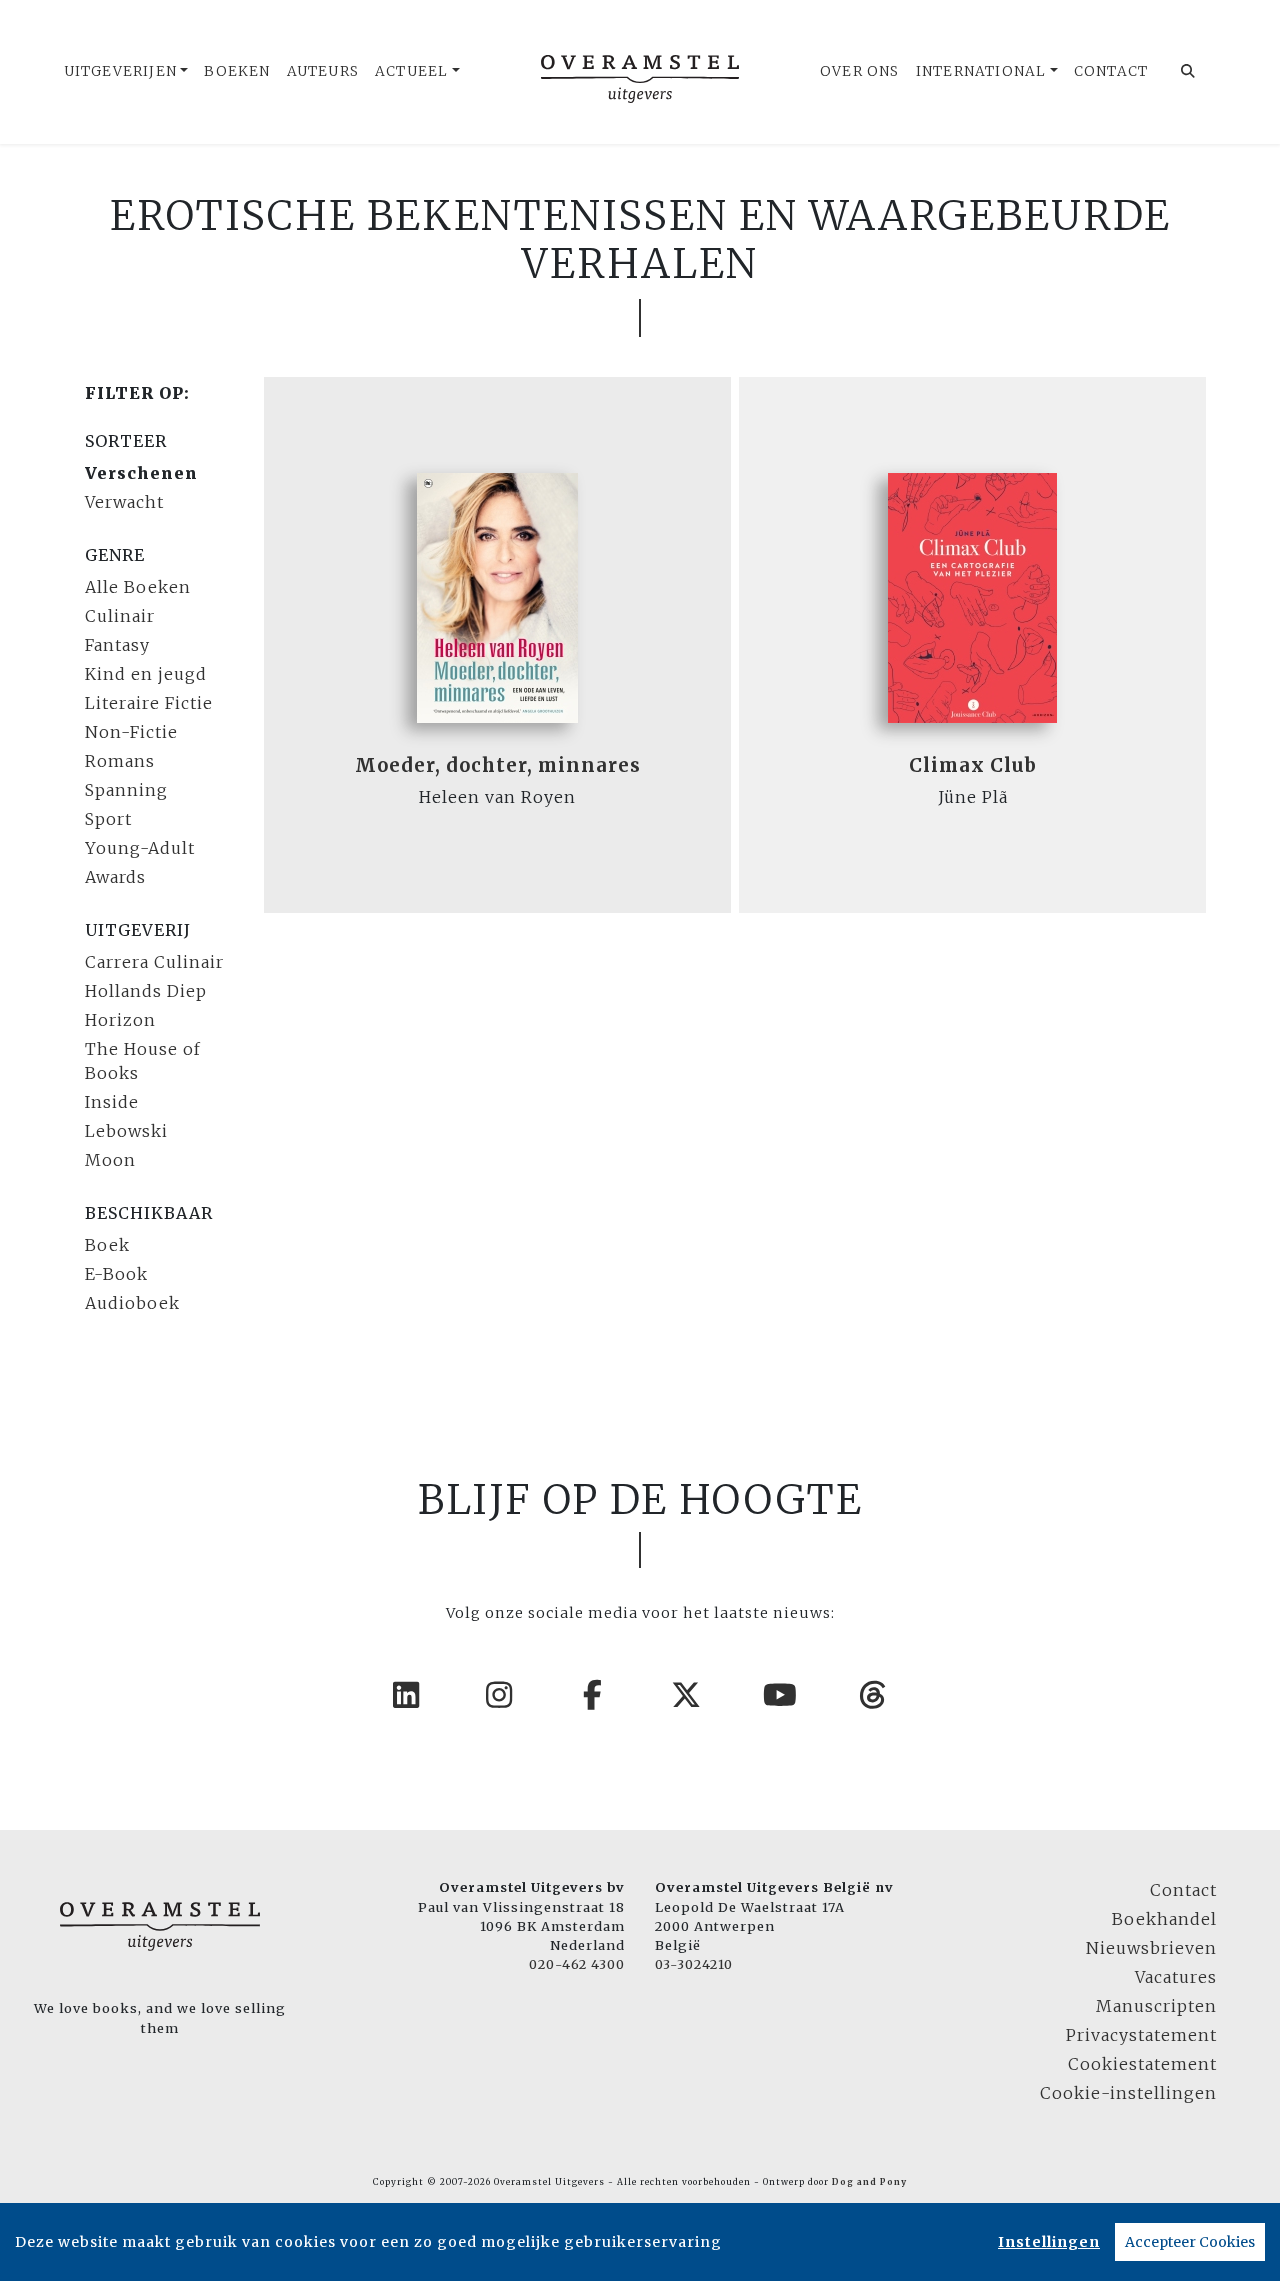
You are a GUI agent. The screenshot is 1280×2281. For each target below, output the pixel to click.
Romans (120, 761)
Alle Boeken (138, 587)
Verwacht (124, 502)
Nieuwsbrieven (1151, 1948)
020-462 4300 (577, 1964)
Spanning (126, 790)
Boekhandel (1164, 1919)
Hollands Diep (146, 991)
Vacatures (1176, 1977)
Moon (110, 1160)
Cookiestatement (1142, 2064)
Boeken (237, 71)
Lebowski (126, 1131)
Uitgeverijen (120, 71)
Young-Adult (140, 848)
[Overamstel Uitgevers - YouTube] (781, 1695)
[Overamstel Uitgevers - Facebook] (594, 1695)
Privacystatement (1141, 2035)
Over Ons (860, 71)
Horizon (120, 1020)
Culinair (120, 616)
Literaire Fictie (149, 703)
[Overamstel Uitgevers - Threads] (874, 1695)
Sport (108, 819)
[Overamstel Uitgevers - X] (687, 1695)
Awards (115, 877)
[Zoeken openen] (1188, 72)
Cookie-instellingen (1128, 2093)
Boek (107, 1245)
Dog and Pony (869, 2182)
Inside (112, 1102)
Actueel (411, 71)
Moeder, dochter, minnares (498, 765)
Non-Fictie (131, 732)
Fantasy (117, 645)
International (981, 71)
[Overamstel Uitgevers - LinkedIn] (407, 1695)
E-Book (116, 1274)
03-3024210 (694, 1964)
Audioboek (132, 1303)
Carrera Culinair (154, 962)
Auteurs (323, 71)
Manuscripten (1156, 2006)
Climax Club (973, 765)
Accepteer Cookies (1190, 2242)
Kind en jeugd (146, 674)
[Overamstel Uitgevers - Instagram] (500, 1695)
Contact (1111, 71)
